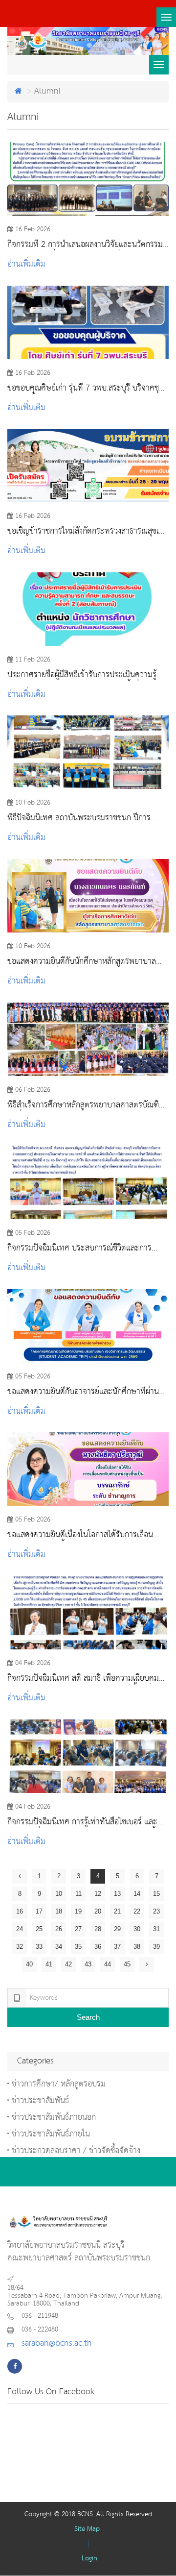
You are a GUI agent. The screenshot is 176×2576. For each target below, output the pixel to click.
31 (156, 1929)
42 (68, 1964)
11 (78, 1894)
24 (20, 1929)
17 (39, 1911)
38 (137, 1947)
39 (156, 1947)
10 (59, 1894)
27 (78, 1929)
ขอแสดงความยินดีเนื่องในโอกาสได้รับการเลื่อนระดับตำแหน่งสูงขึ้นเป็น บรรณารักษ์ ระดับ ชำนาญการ (87, 1535)
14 (137, 1894)
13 (117, 1894)
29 (117, 1929)
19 (78, 1911)
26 (59, 1929)
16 (20, 1911)
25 (39, 1929)
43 (88, 1964)
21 (117, 1911)
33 (39, 1947)
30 (137, 1929)
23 (156, 1911)
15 (156, 1894)
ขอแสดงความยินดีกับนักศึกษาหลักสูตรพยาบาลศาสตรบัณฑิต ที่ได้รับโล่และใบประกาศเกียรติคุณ (84, 962)
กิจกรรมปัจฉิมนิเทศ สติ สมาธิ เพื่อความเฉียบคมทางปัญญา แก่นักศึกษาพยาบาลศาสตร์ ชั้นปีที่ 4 (83, 1679)
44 (108, 1964)
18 (59, 1911)
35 (78, 1947)
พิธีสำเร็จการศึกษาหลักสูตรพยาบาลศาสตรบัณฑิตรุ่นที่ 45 (86, 1105)
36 (98, 1947)
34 (59, 1947)
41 (49, 1964)
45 (127, 1964)
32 (20, 1947)
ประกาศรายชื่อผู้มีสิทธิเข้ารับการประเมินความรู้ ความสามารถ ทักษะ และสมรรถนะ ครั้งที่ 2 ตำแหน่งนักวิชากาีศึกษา (82, 675)
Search (88, 2017)
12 (98, 1894)
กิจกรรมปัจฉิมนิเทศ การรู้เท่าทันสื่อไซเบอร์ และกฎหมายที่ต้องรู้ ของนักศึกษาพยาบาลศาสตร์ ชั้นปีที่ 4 (86, 1822)
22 (137, 1911)
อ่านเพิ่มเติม (26, 264)
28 (98, 1929)
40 (29, 1964)
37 (117, 1947)
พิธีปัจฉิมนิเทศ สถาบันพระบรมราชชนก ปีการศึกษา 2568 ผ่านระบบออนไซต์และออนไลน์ (79, 818)
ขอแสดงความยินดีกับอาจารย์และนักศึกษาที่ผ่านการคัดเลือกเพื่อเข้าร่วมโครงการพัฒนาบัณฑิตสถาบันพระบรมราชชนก (83, 1392)
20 (98, 1911)
